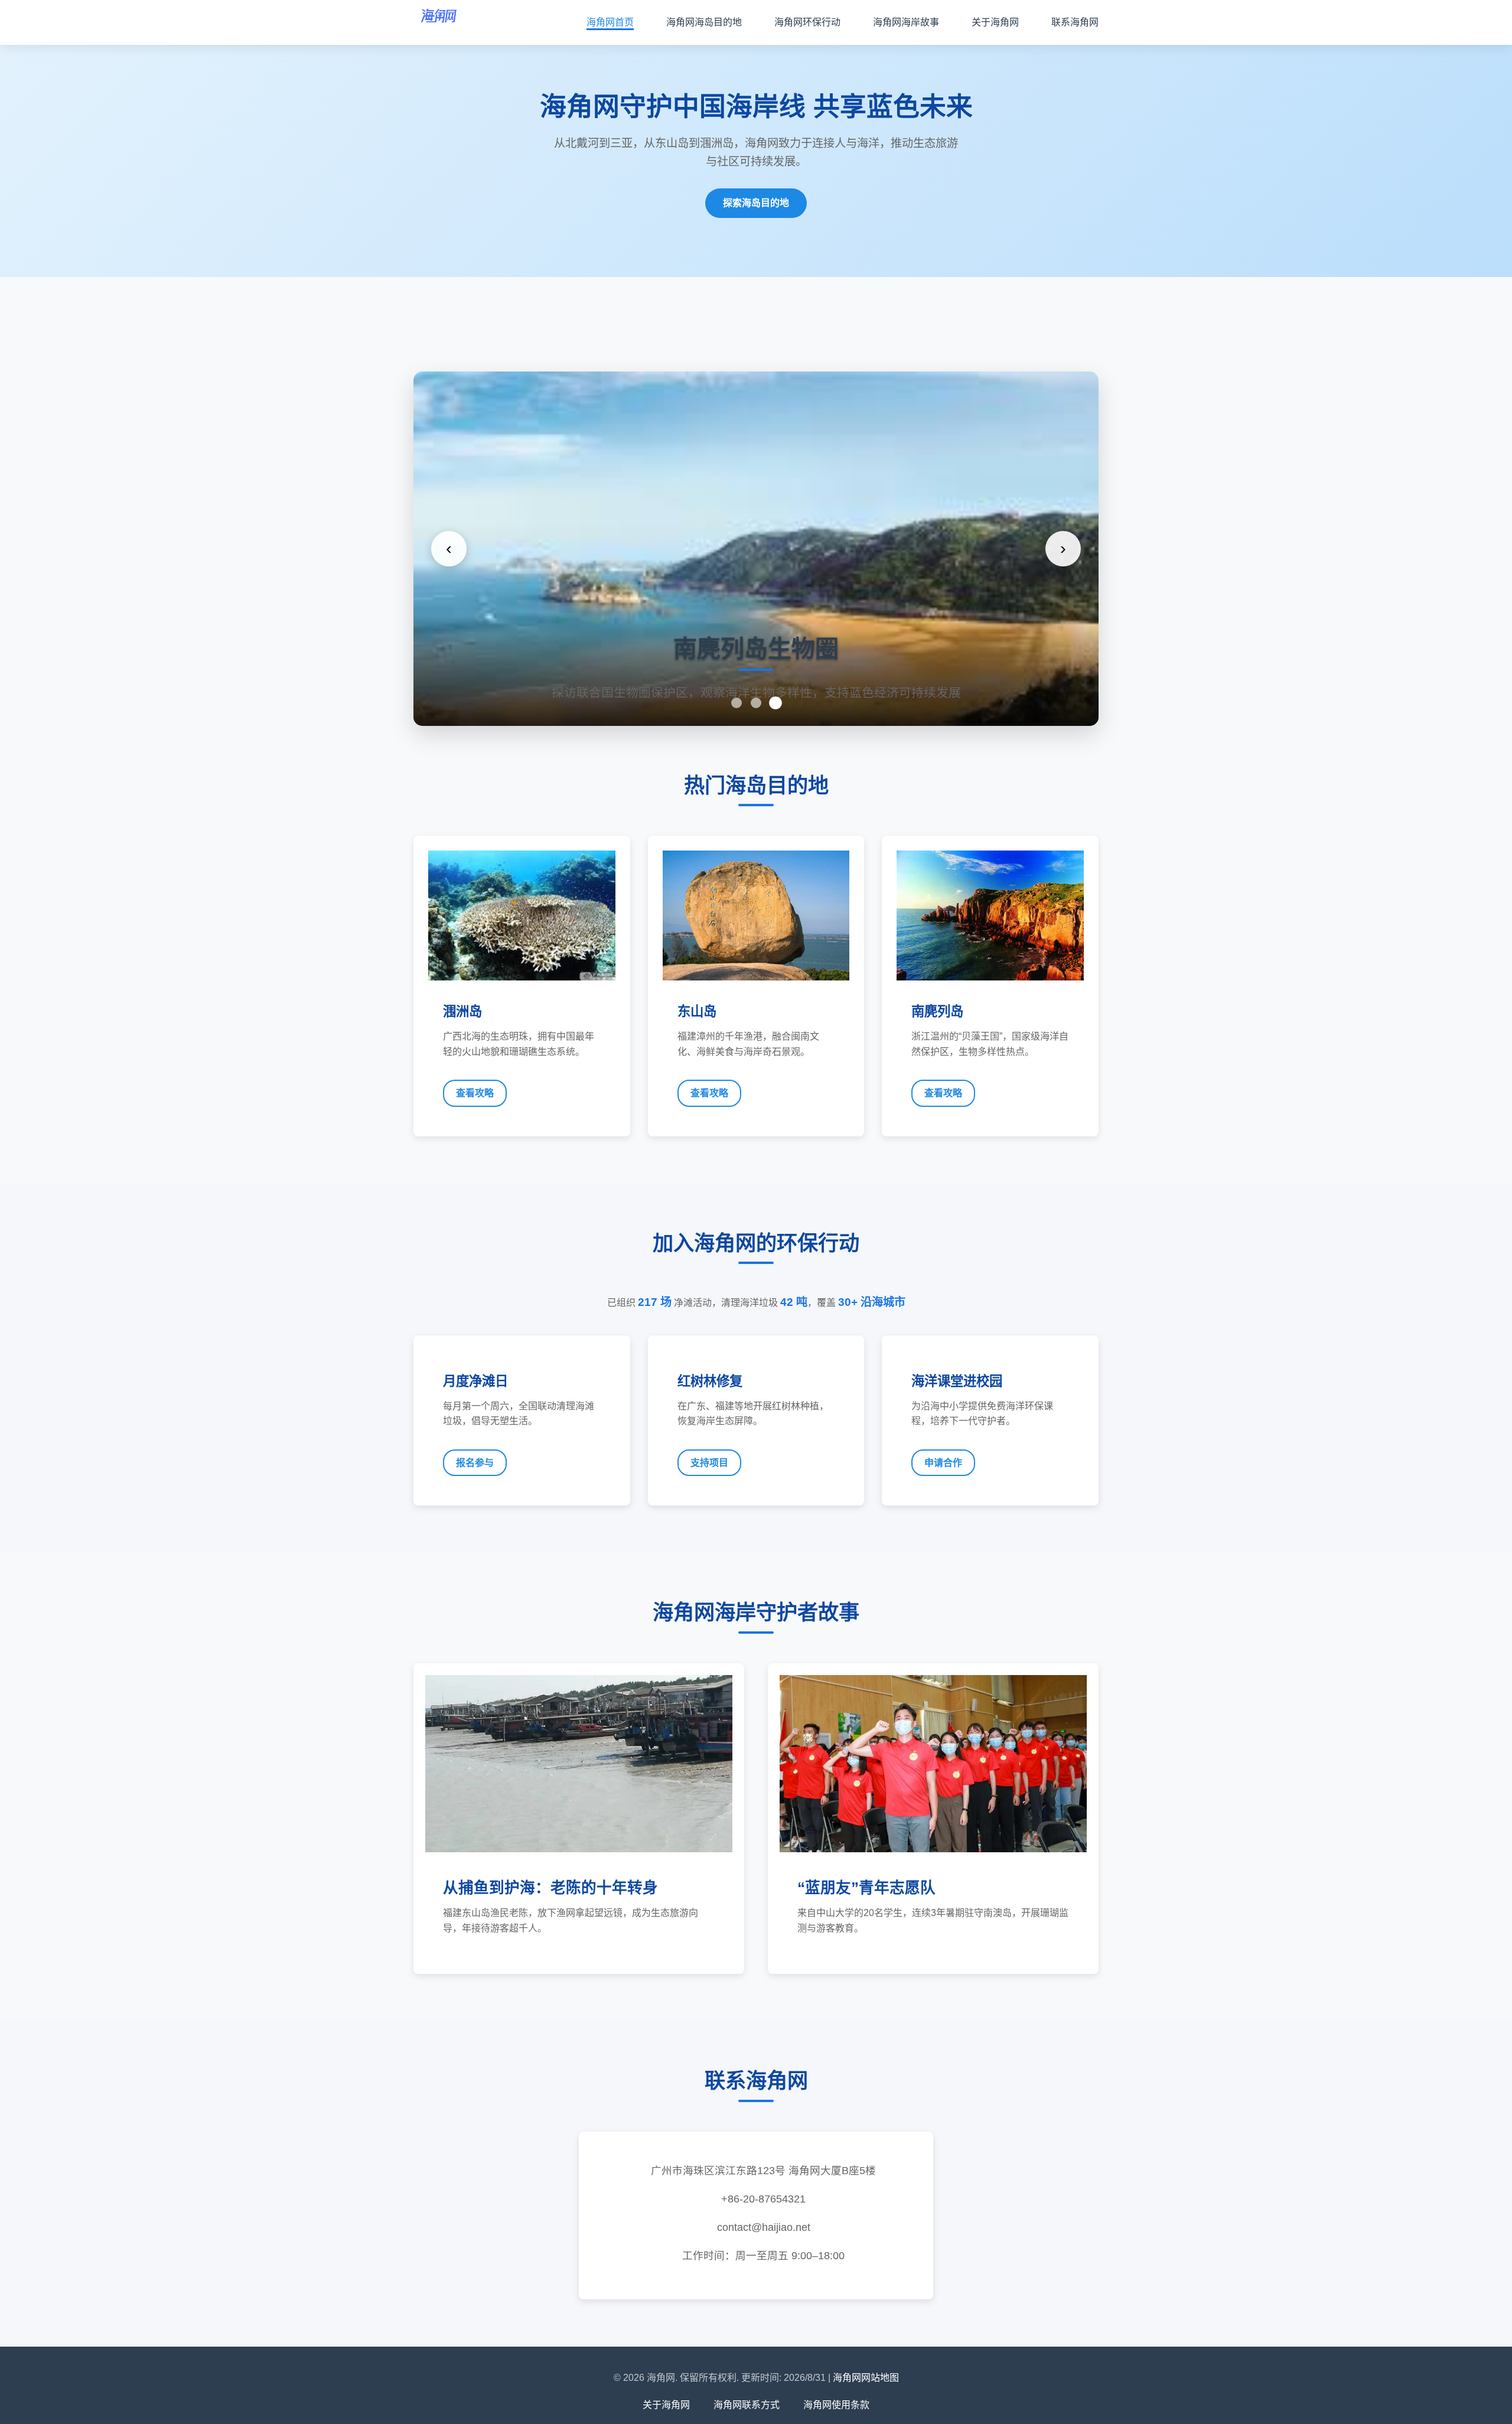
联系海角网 (1075, 22)
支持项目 (709, 1463)
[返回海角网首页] (439, 22)
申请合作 (943, 1463)
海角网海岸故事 (906, 22)
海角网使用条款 (836, 2405)
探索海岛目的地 (756, 203)
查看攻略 (475, 1093)
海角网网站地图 (866, 2378)
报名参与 (475, 1463)
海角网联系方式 (747, 2405)
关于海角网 (995, 22)
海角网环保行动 (807, 22)
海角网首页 (610, 22)
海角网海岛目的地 (704, 22)
